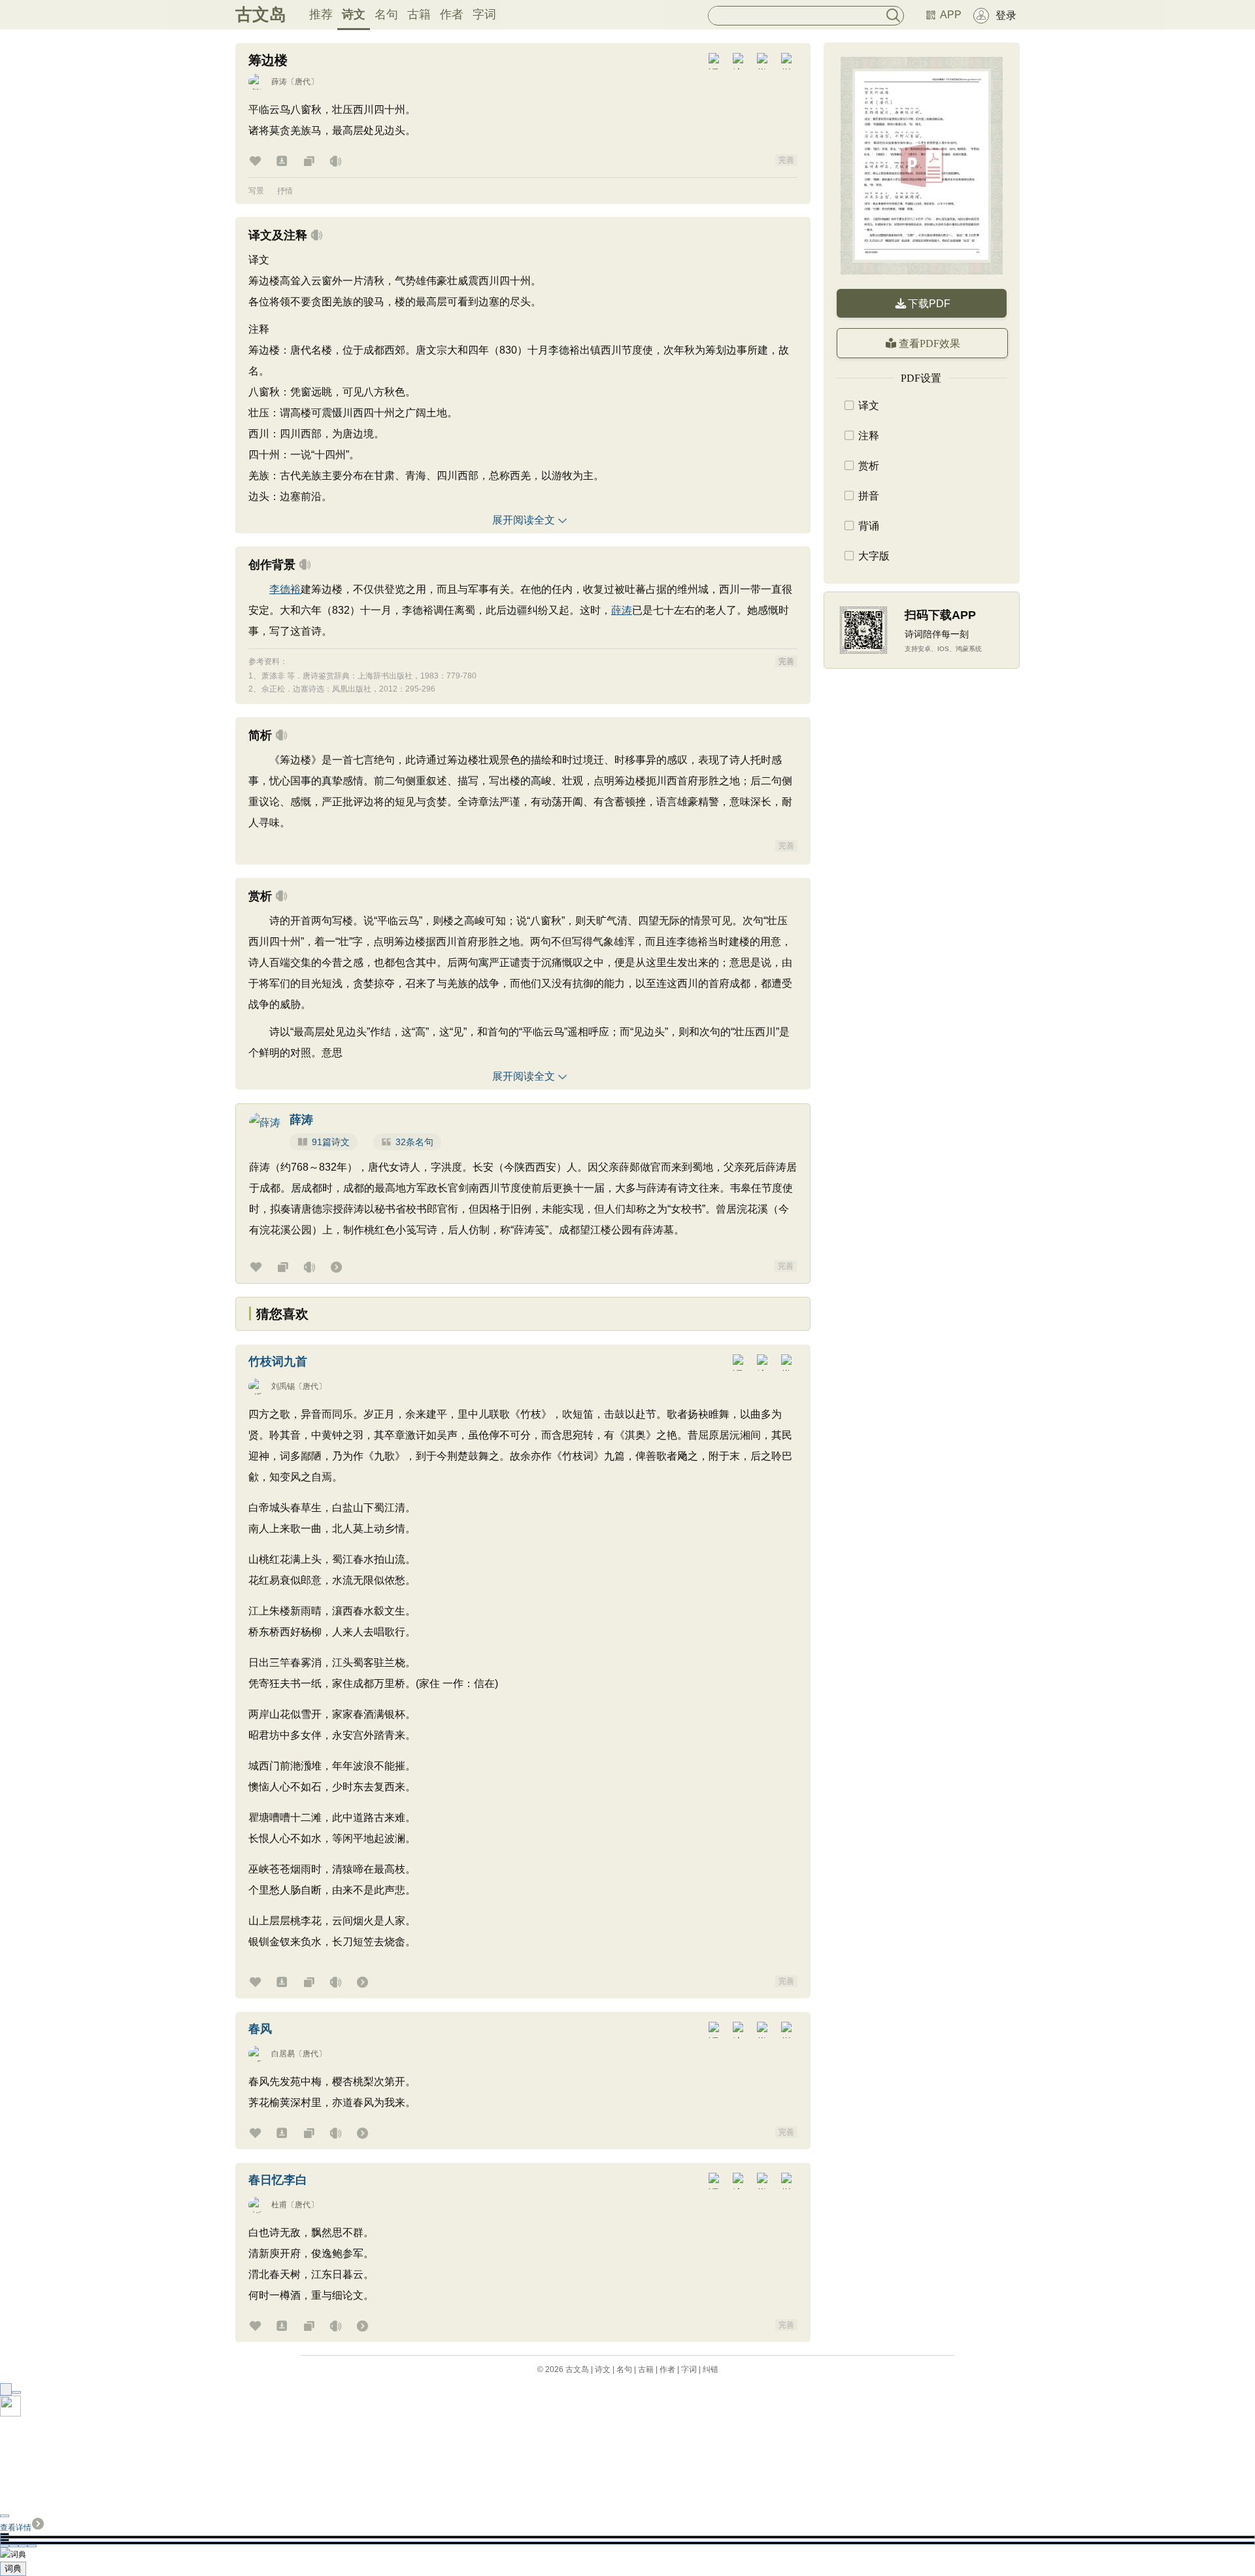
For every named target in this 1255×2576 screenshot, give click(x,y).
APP (951, 15)
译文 (869, 406)
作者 (452, 14)
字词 (484, 14)
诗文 (354, 14)
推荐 (321, 14)
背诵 (869, 526)
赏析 (869, 466)
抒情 (285, 191)
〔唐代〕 (303, 82)
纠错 (711, 2369)
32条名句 (414, 1142)
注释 (869, 436)
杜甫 (279, 2205)
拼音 (869, 496)
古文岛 (261, 14)
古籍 (419, 14)
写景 (256, 191)
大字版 (874, 556)
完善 (786, 160)
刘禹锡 (283, 1386)
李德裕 (285, 589)
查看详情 (16, 2528)
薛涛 (279, 82)
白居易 (283, 2054)
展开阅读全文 (524, 520)
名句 (386, 14)
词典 (13, 2568)
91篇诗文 (331, 1142)
